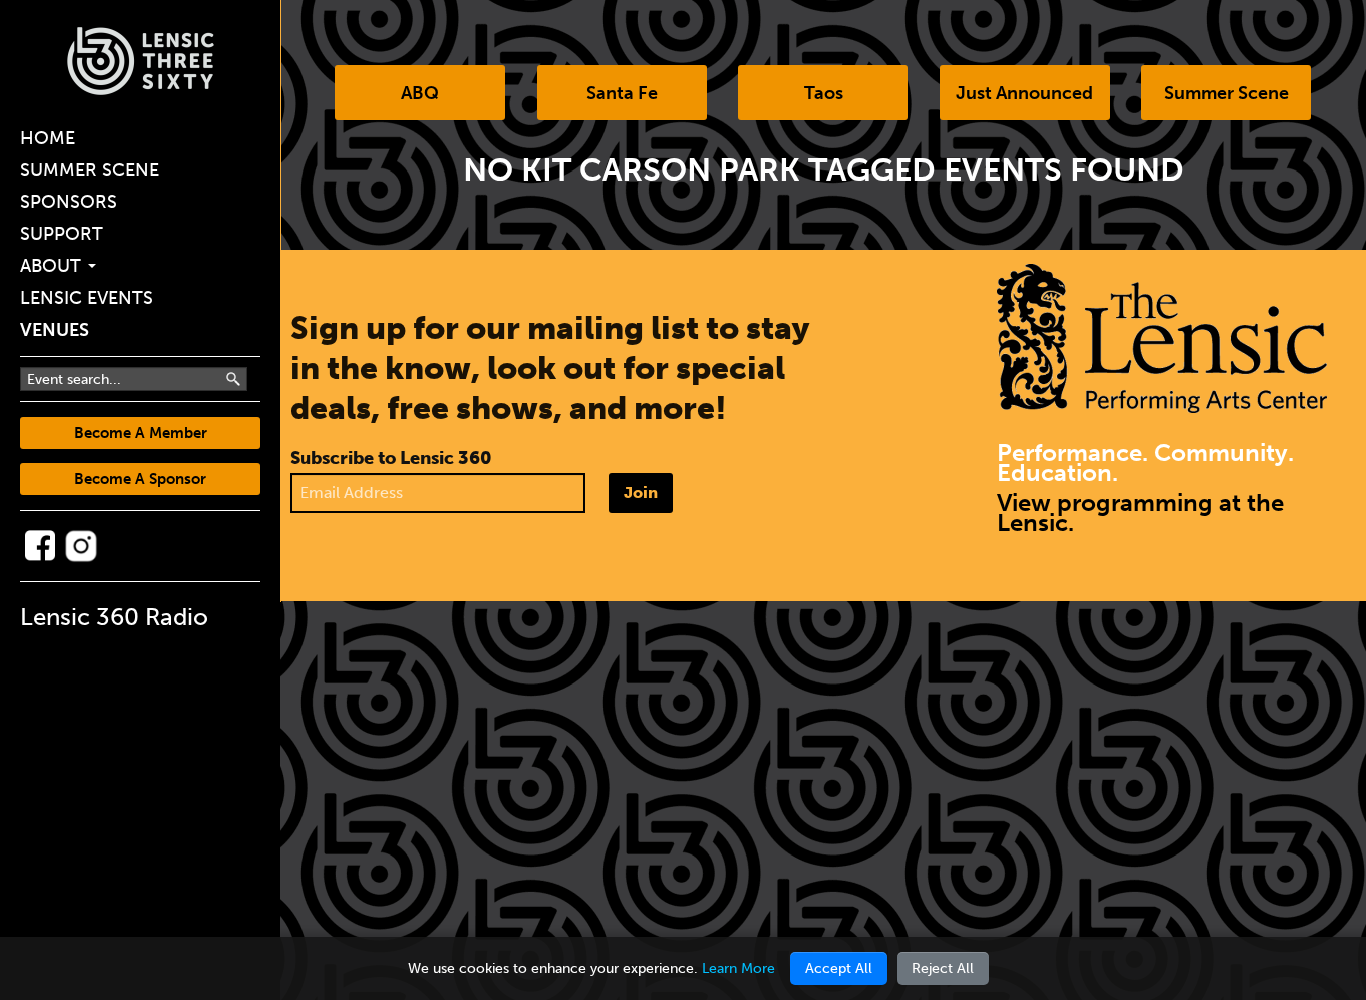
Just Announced (1024, 93)
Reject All (943, 968)
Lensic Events (86, 298)
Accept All (838, 968)
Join (641, 492)
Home (47, 138)
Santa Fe (622, 93)
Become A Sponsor (140, 479)
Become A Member (140, 433)
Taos (823, 93)
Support (61, 234)
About (53, 266)
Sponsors (68, 202)
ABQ (420, 93)
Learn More (738, 968)
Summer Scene (89, 170)
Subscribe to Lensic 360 (391, 458)
